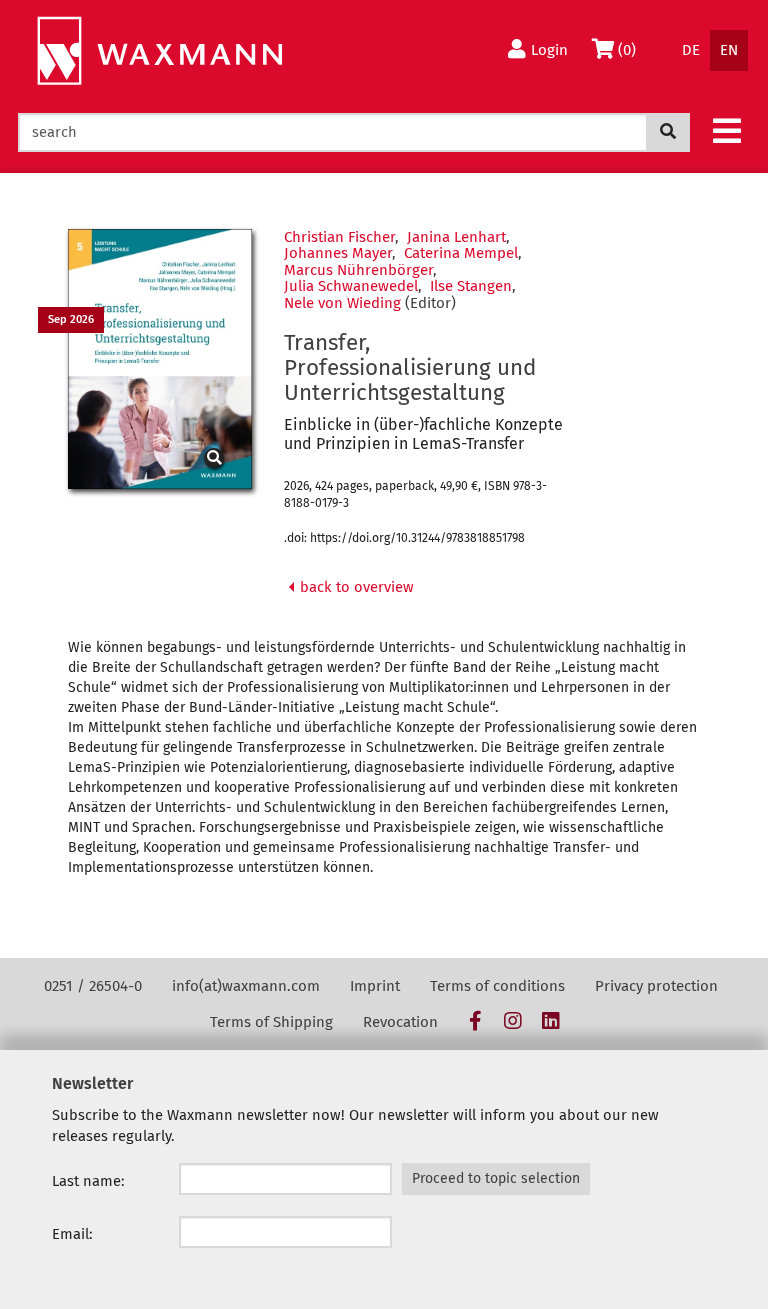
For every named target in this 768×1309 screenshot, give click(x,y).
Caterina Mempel (461, 253)
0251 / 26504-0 (93, 986)
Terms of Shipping (271, 1022)
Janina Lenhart (456, 237)
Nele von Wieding (342, 303)
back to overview (355, 587)
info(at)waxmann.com (246, 986)
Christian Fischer (339, 237)
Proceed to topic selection (496, 1178)
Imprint (375, 986)
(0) (631, 49)
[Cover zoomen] (160, 359)
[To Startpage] (159, 51)
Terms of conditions (497, 986)
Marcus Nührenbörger (358, 270)
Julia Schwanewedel (351, 286)
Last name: (88, 1181)
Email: (72, 1234)
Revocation (400, 1022)
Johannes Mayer (338, 253)
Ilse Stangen (471, 286)
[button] (727, 130)
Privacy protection (656, 986)
